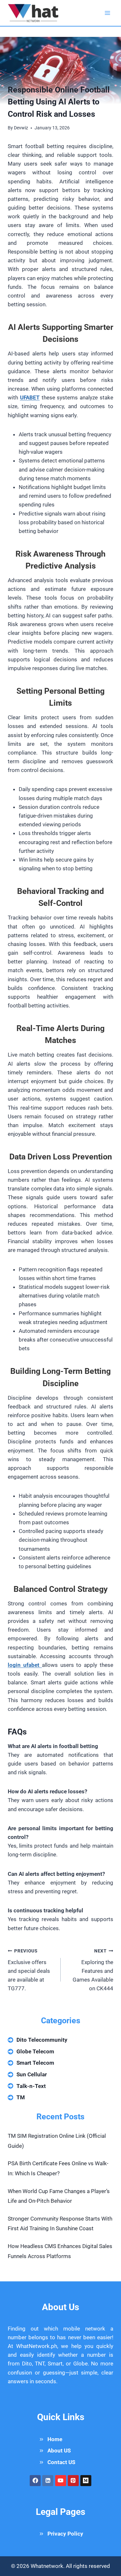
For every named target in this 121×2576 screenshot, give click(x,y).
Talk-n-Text (31, 2086)
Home (55, 2439)
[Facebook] (35, 2481)
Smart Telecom (35, 2063)
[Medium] (86, 2481)
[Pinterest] (73, 2481)
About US (59, 2451)
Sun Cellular (32, 2074)
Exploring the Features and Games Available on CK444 (93, 1970)
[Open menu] (107, 13)
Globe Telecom (35, 2051)
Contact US (61, 2462)
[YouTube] (61, 2481)
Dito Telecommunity (42, 2040)
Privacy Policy (65, 2534)
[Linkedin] (48, 2481)
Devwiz (21, 128)
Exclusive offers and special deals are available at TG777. (29, 1970)
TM (21, 2097)
